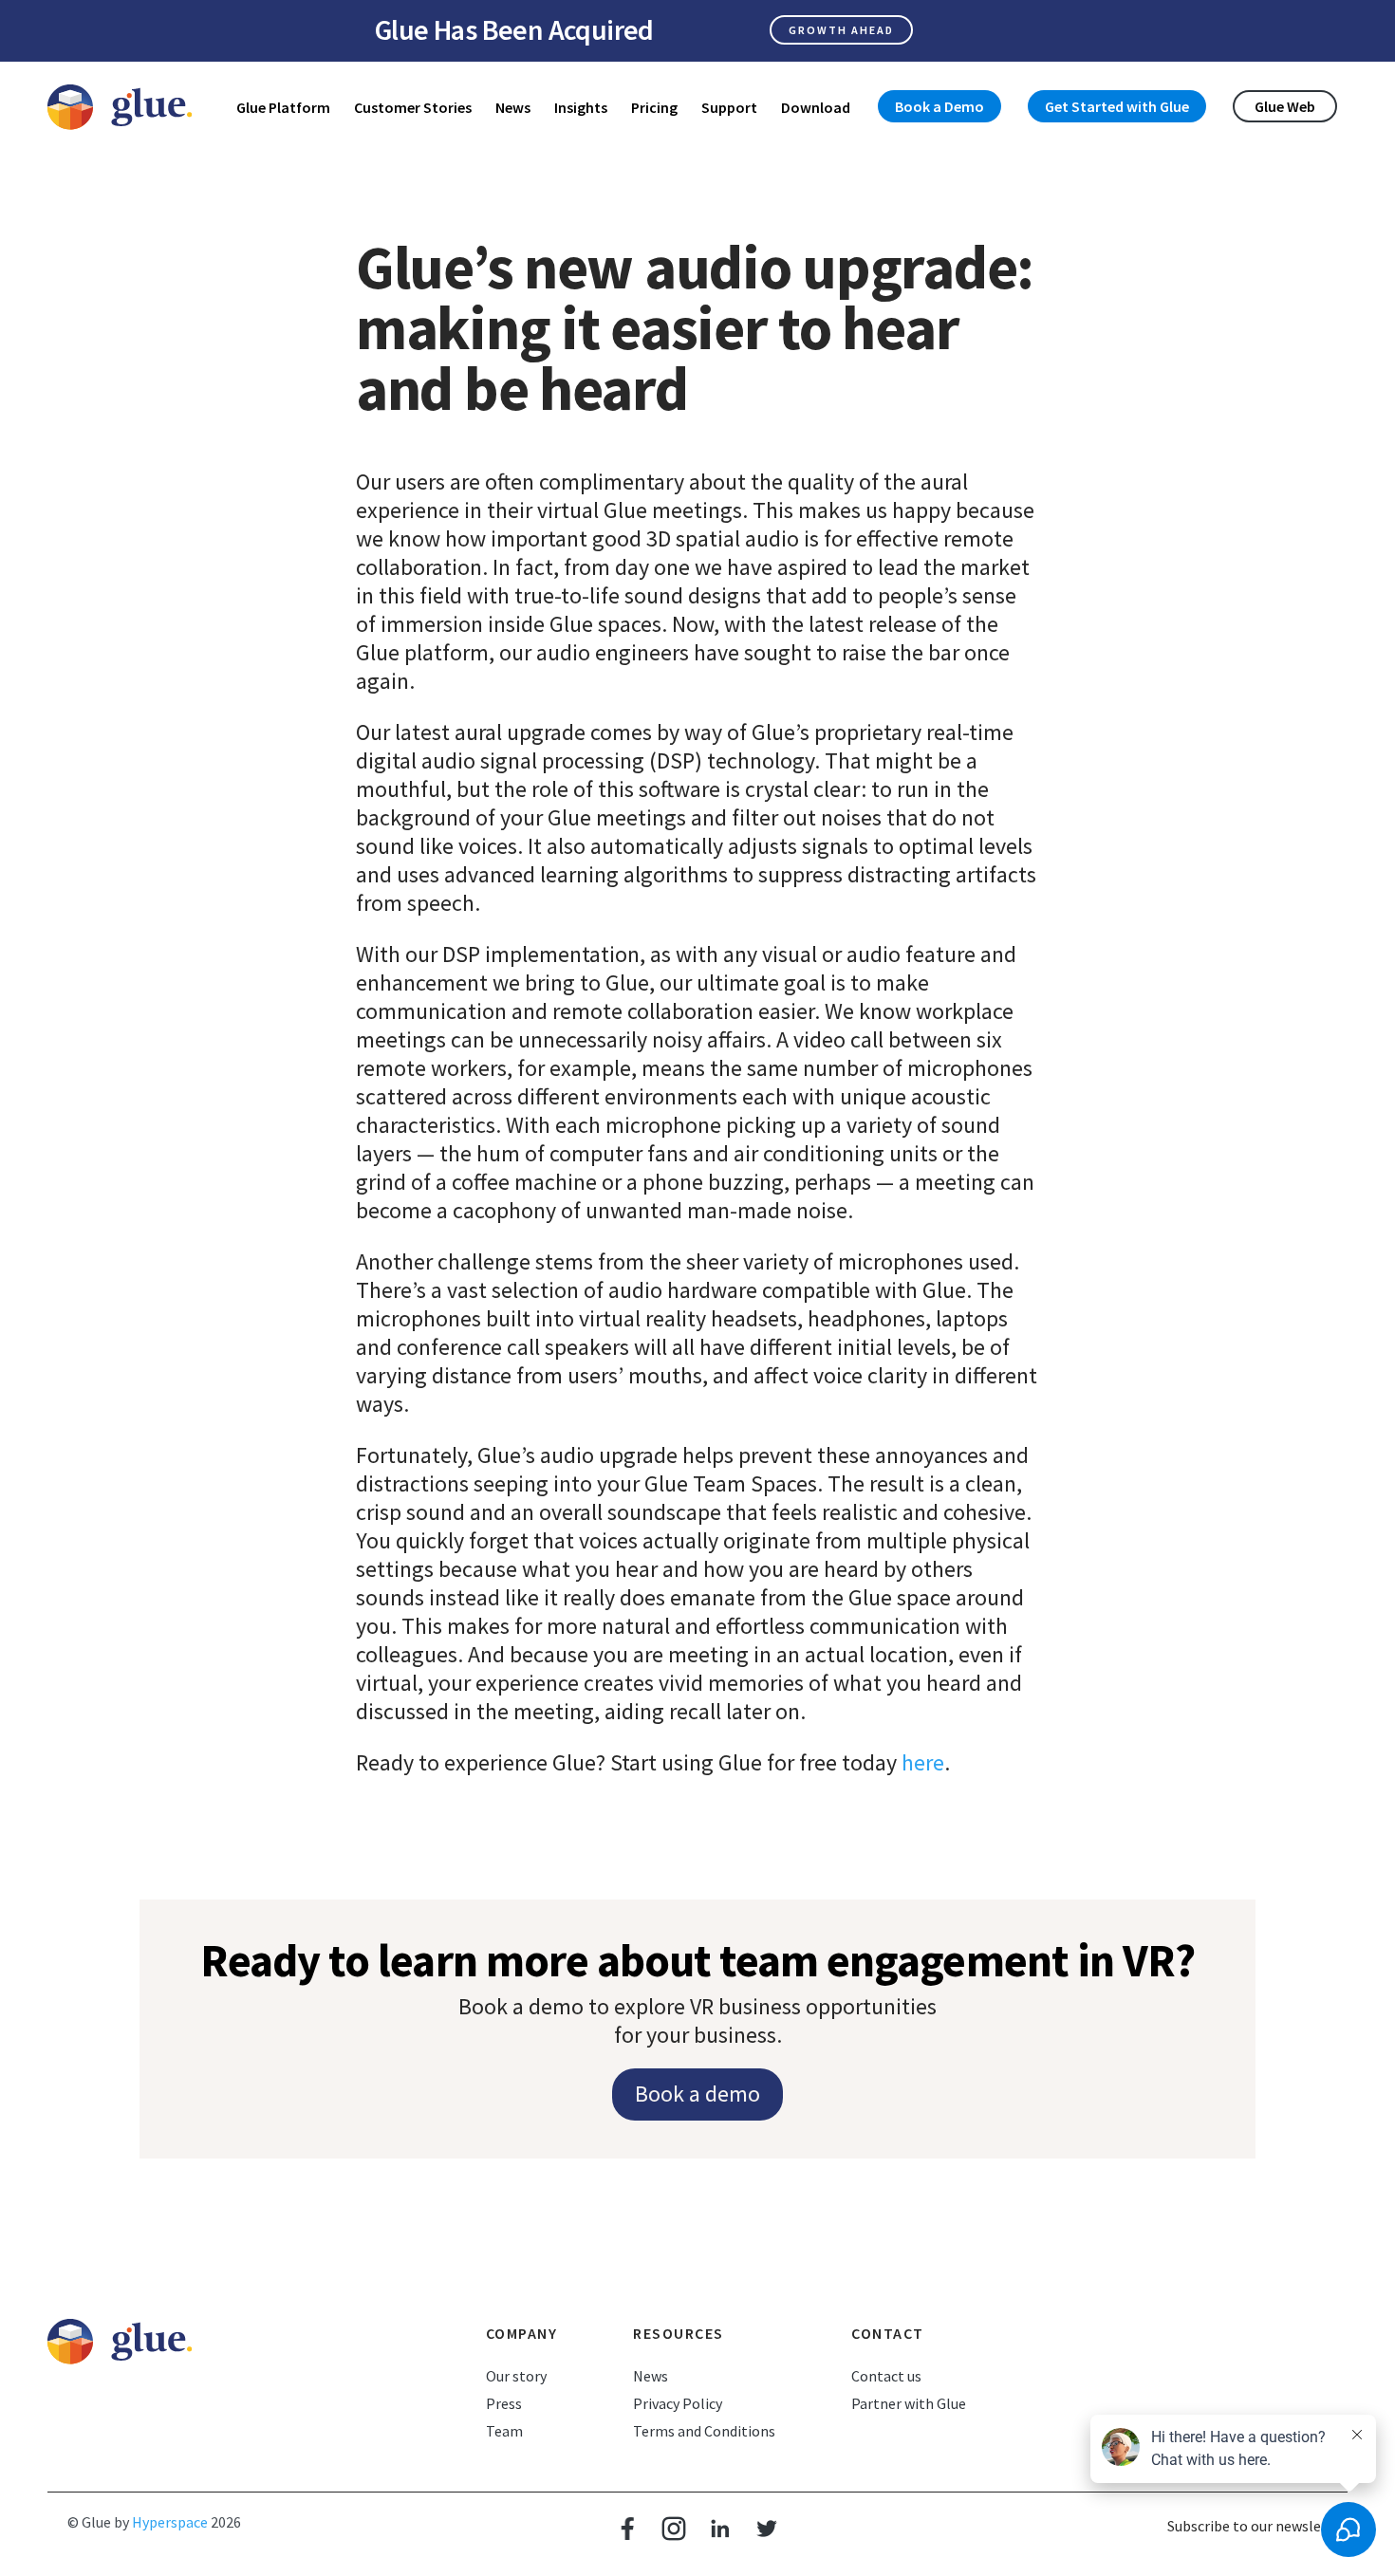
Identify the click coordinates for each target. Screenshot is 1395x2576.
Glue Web (1285, 106)
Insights (581, 107)
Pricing (654, 107)
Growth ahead (841, 30)
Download (816, 107)
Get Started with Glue (1117, 106)
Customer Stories (413, 107)
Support (729, 107)
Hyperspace (170, 2522)
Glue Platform (283, 107)
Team (504, 2431)
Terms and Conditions (704, 2431)
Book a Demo (939, 106)
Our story (516, 2376)
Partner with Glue (909, 2403)
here (923, 1762)
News (513, 107)
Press (504, 2403)
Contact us (886, 2376)
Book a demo (697, 2094)
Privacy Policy (678, 2403)
